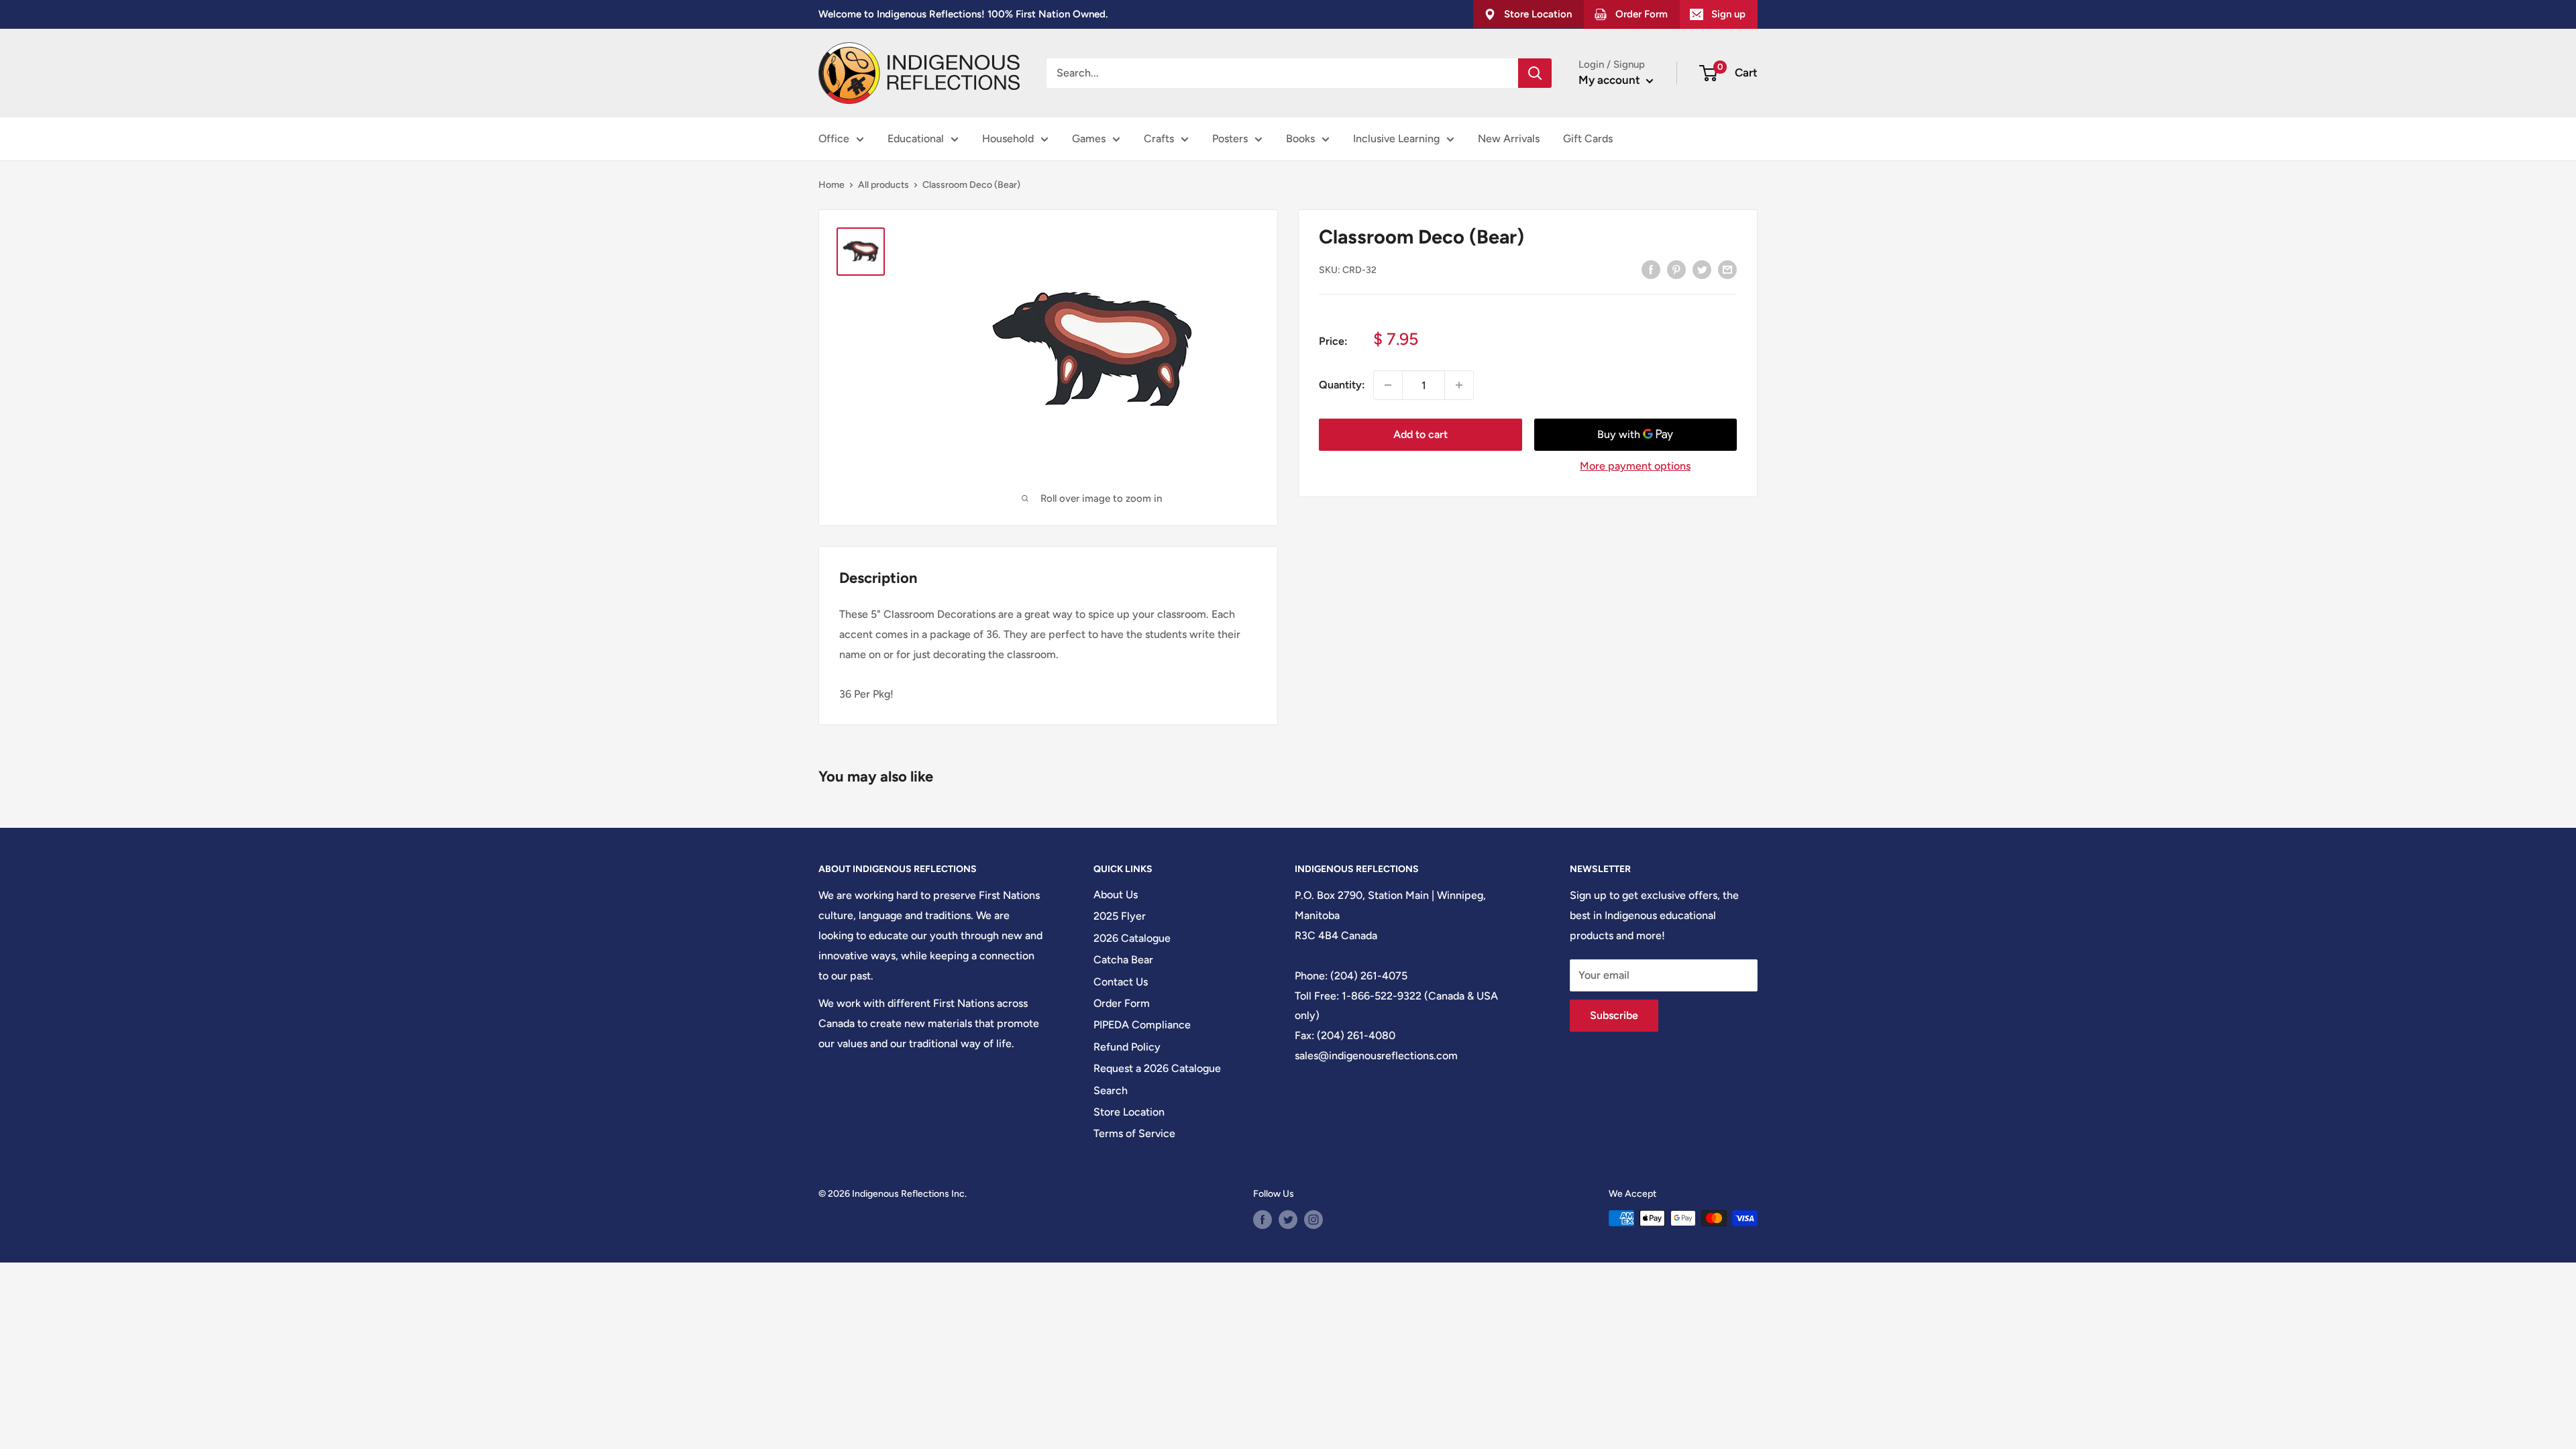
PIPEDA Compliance (1142, 1025)
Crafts (1159, 139)
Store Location (1129, 1112)
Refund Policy (1127, 1047)
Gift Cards (1588, 139)
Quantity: (1342, 385)
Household (1008, 139)
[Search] (1535, 73)
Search (1111, 1090)
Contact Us (1121, 982)
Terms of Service (1134, 1133)
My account (1611, 80)
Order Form (1122, 1003)
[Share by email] (1727, 269)
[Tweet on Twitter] (1702, 269)
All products (883, 185)
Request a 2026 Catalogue (1157, 1068)
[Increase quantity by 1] (1459, 385)
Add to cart (1420, 434)
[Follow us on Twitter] (1288, 1220)
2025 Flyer (1120, 916)
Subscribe (1614, 1015)
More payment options (1635, 466)
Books (1300, 139)
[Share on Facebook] (1651, 269)
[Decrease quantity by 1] (1388, 385)
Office (834, 139)
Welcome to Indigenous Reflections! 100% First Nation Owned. (963, 14)
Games (1089, 139)
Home (831, 185)
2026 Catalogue (1132, 938)
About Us (1116, 895)
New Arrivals (1509, 139)
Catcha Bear (1123, 960)
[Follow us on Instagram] (1313, 1220)
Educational (916, 139)
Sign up (1728, 14)
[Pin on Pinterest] (1676, 269)
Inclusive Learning (1396, 139)
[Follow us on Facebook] (1263, 1220)
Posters (1230, 139)
